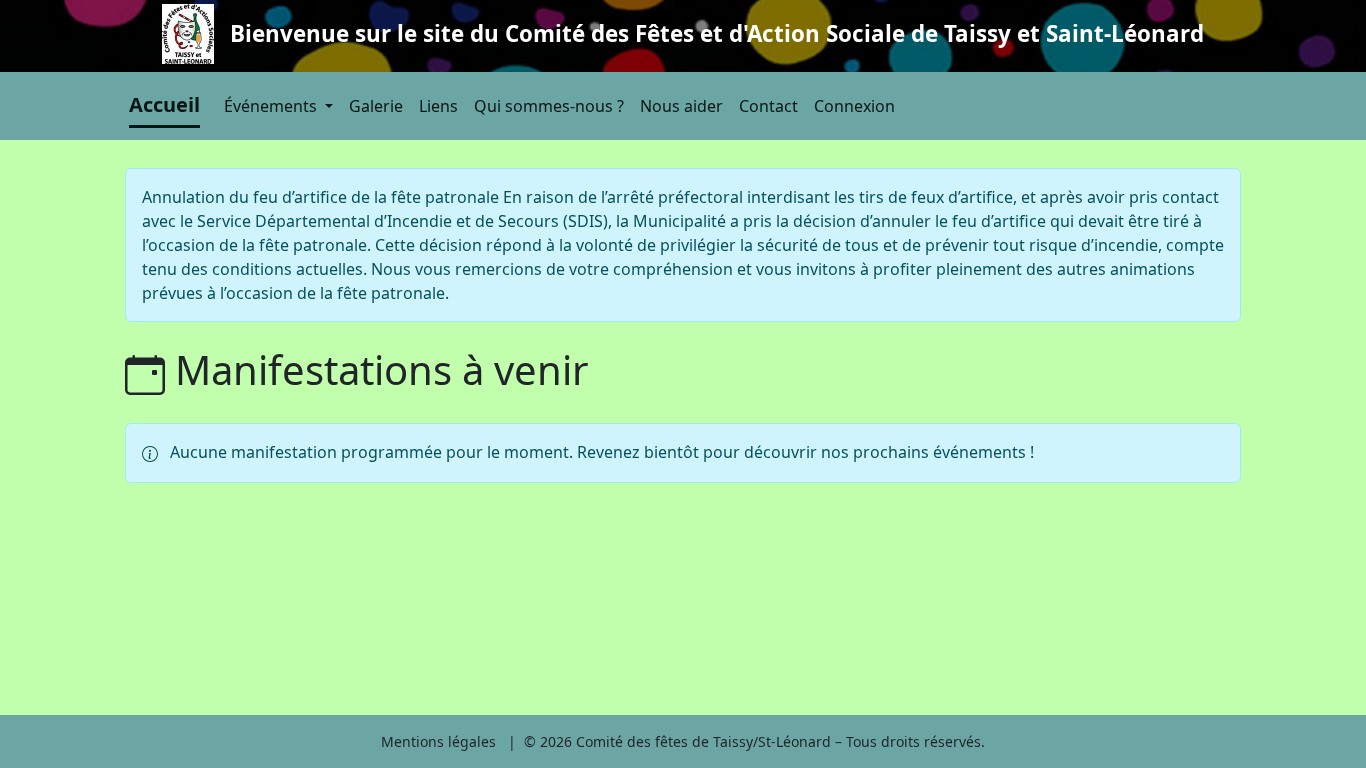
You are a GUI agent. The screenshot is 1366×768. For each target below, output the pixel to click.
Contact (768, 106)
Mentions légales (438, 741)
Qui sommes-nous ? (549, 106)
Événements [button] (272, 106)
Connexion (854, 106)
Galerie (376, 106)
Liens (438, 106)
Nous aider (681, 106)
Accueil (164, 104)
